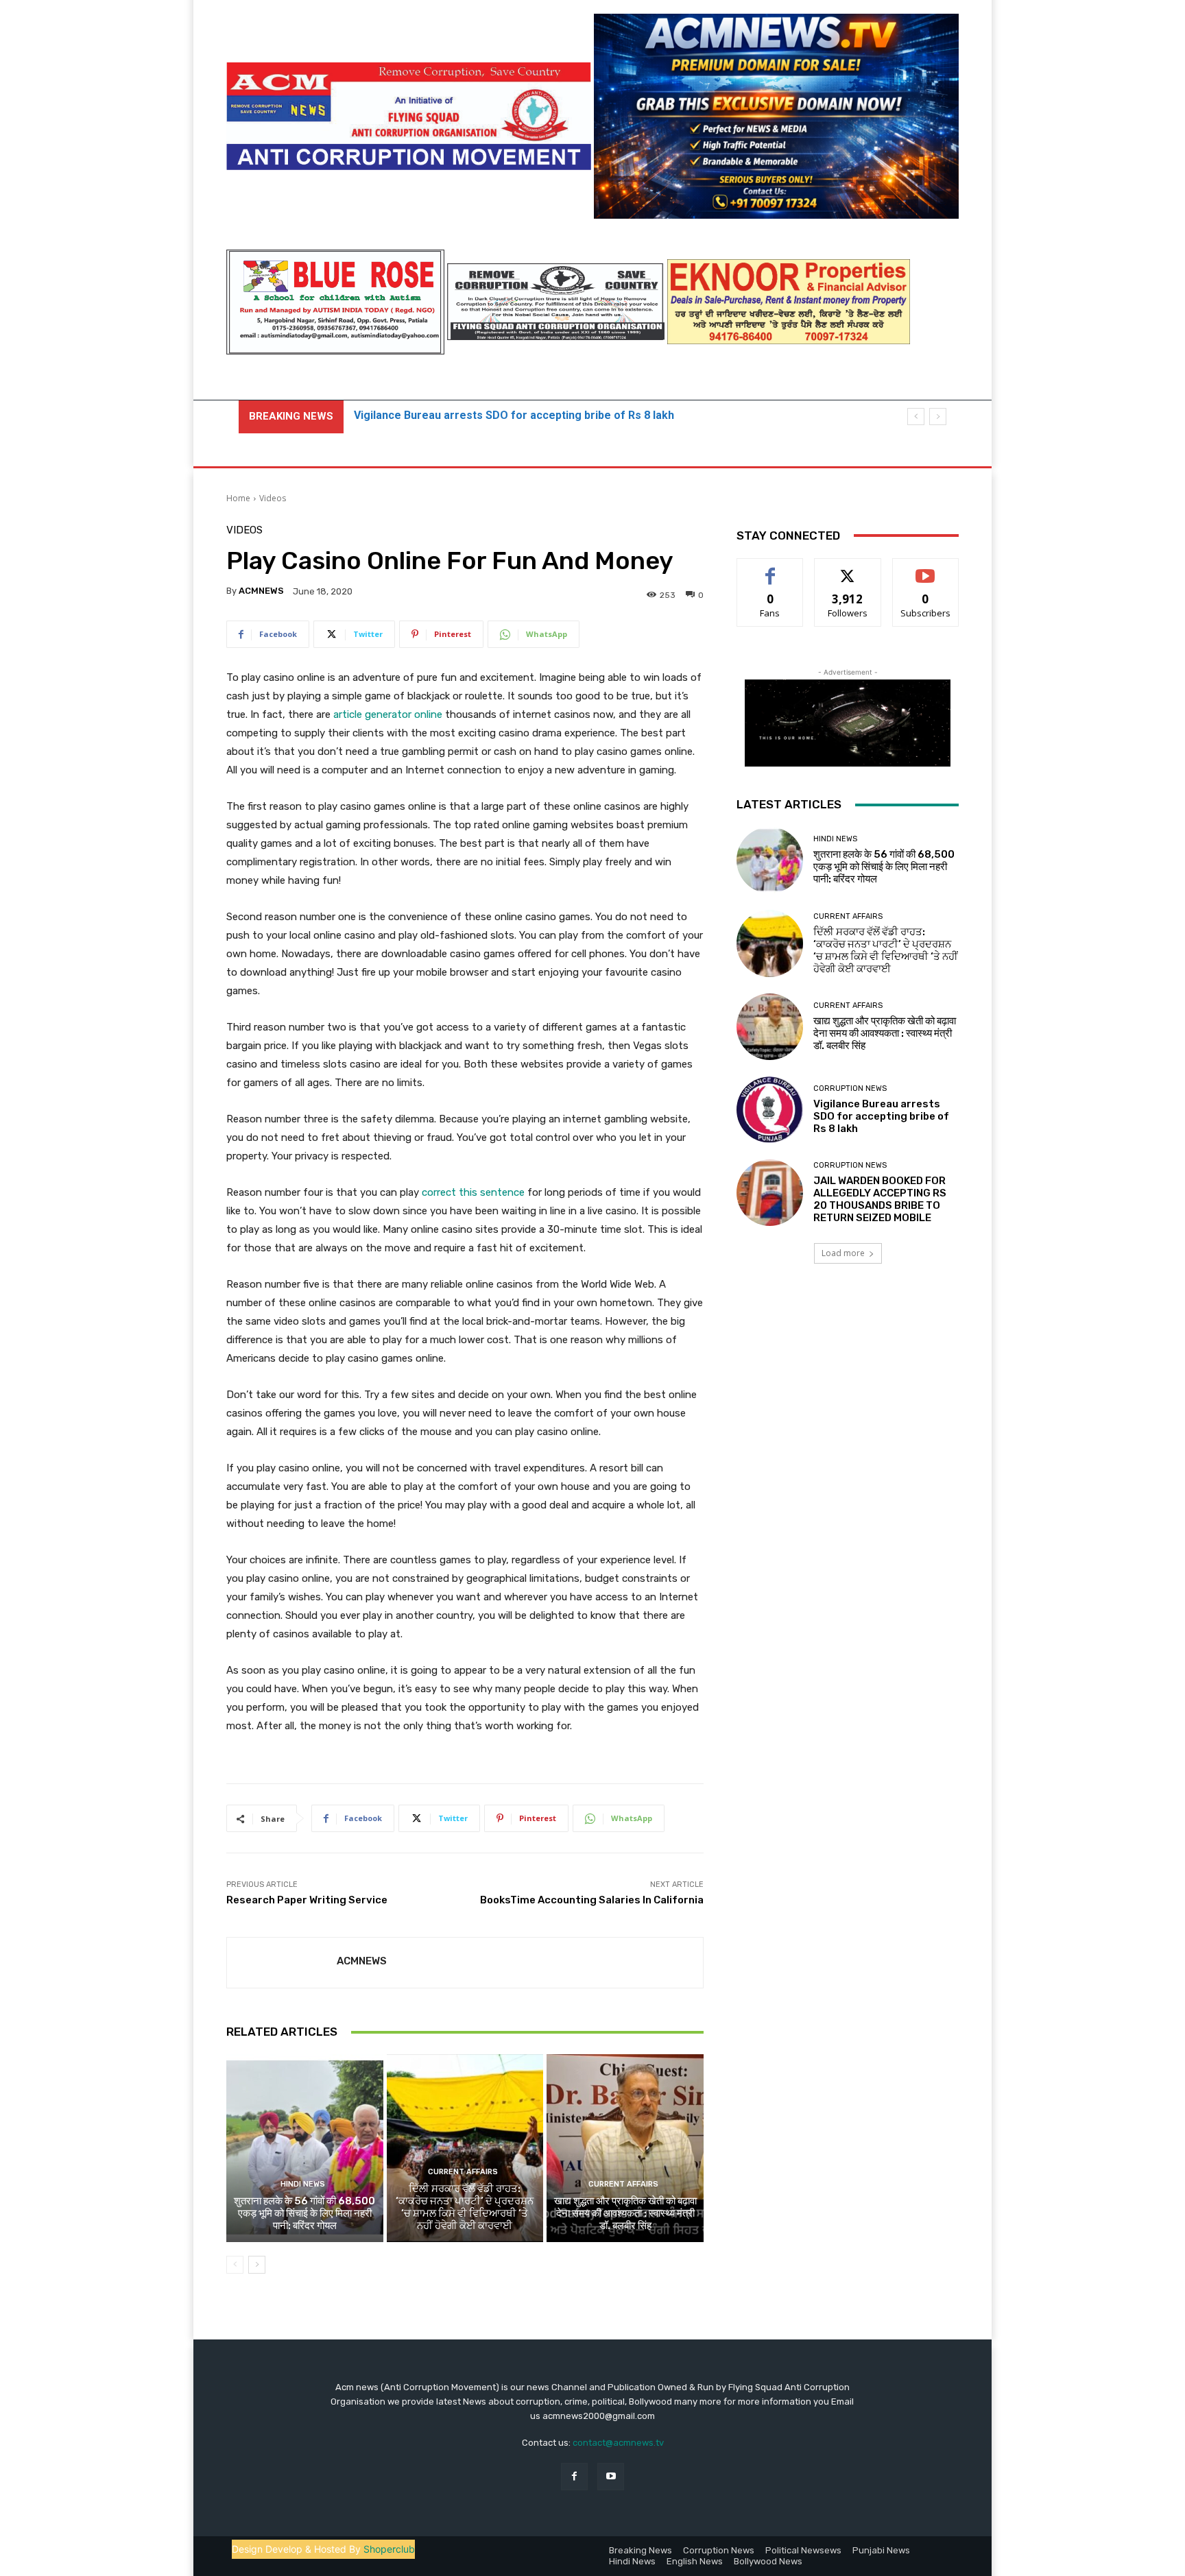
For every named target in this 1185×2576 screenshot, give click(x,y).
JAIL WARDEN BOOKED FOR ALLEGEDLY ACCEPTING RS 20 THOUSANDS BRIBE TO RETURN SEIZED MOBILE (880, 1199)
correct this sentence (473, 1192)
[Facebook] (574, 2476)
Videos (273, 498)
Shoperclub (389, 2549)
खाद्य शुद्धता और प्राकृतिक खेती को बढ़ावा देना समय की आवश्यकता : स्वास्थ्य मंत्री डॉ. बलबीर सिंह (625, 2213)
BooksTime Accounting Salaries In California (592, 1900)
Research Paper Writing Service (307, 1900)
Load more (843, 1253)
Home (238, 498)
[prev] (916, 417)
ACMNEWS (261, 591)
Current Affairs (463, 2172)
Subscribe (926, 569)
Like (770, 569)
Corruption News (850, 1088)
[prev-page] (235, 2265)
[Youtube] (611, 2476)
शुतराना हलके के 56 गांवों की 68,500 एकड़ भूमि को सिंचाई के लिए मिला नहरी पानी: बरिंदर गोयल (304, 2213)
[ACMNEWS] (282, 1963)
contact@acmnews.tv (618, 2443)
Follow (848, 569)
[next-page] (257, 2265)
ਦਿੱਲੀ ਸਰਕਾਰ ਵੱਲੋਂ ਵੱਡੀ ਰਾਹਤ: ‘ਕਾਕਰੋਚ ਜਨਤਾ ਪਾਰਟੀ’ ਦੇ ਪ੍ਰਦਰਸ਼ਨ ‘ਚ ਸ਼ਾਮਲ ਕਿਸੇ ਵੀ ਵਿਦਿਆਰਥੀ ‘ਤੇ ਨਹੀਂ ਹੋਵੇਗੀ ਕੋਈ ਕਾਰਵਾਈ (465, 2207)
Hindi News (303, 2184)
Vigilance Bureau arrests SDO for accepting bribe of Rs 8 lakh (881, 1116)
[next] (938, 417)
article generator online (388, 714)
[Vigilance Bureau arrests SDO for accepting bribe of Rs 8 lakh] (770, 1110)
